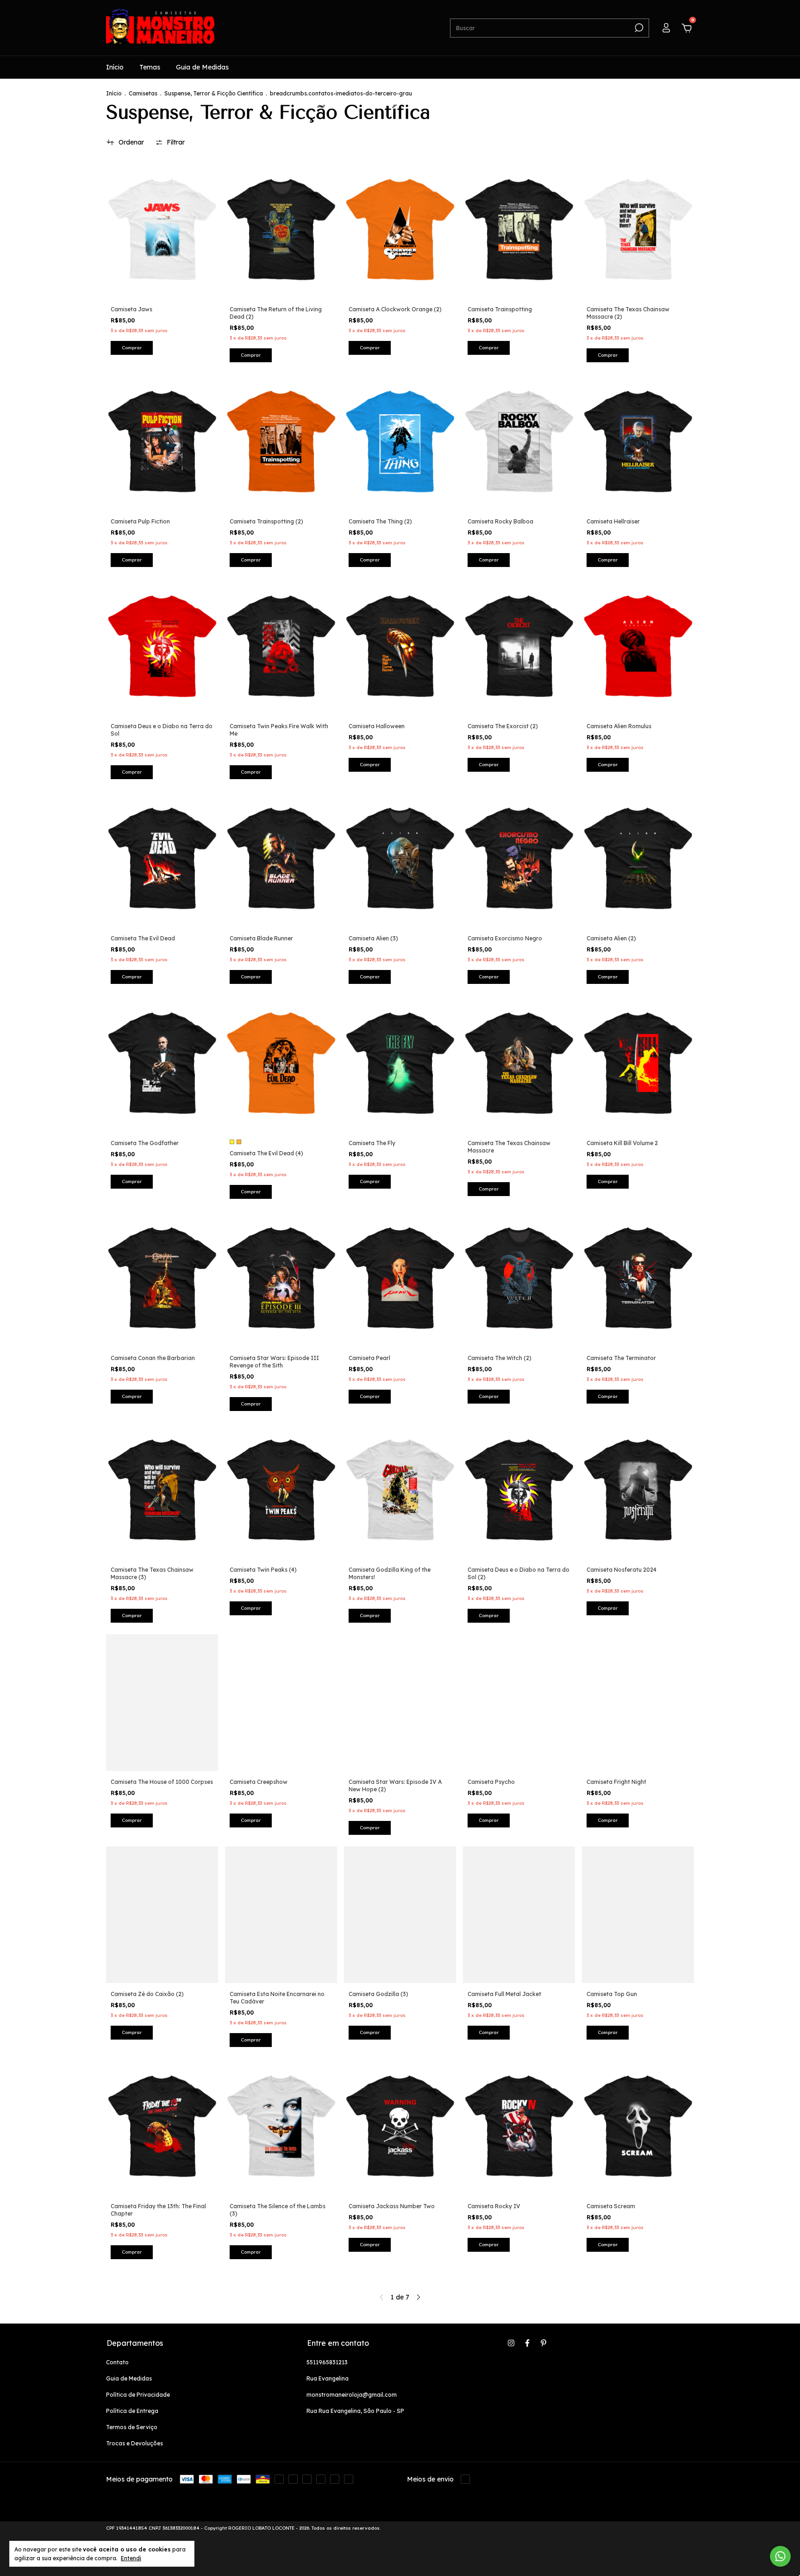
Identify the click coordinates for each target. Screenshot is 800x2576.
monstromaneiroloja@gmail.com (352, 2395)
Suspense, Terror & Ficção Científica (214, 93)
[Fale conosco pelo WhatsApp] (780, 2556)
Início (115, 67)
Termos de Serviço (132, 2427)
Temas (150, 67)
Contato (117, 2362)
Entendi (131, 2558)
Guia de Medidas (202, 67)
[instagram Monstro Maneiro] (511, 2343)
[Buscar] (638, 28)
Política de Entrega (132, 2411)
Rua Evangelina (328, 2378)
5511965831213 (327, 2362)
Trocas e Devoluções (134, 2443)
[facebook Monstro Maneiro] (527, 2343)
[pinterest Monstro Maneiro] (544, 2343)
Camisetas (143, 93)
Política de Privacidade (138, 2395)
